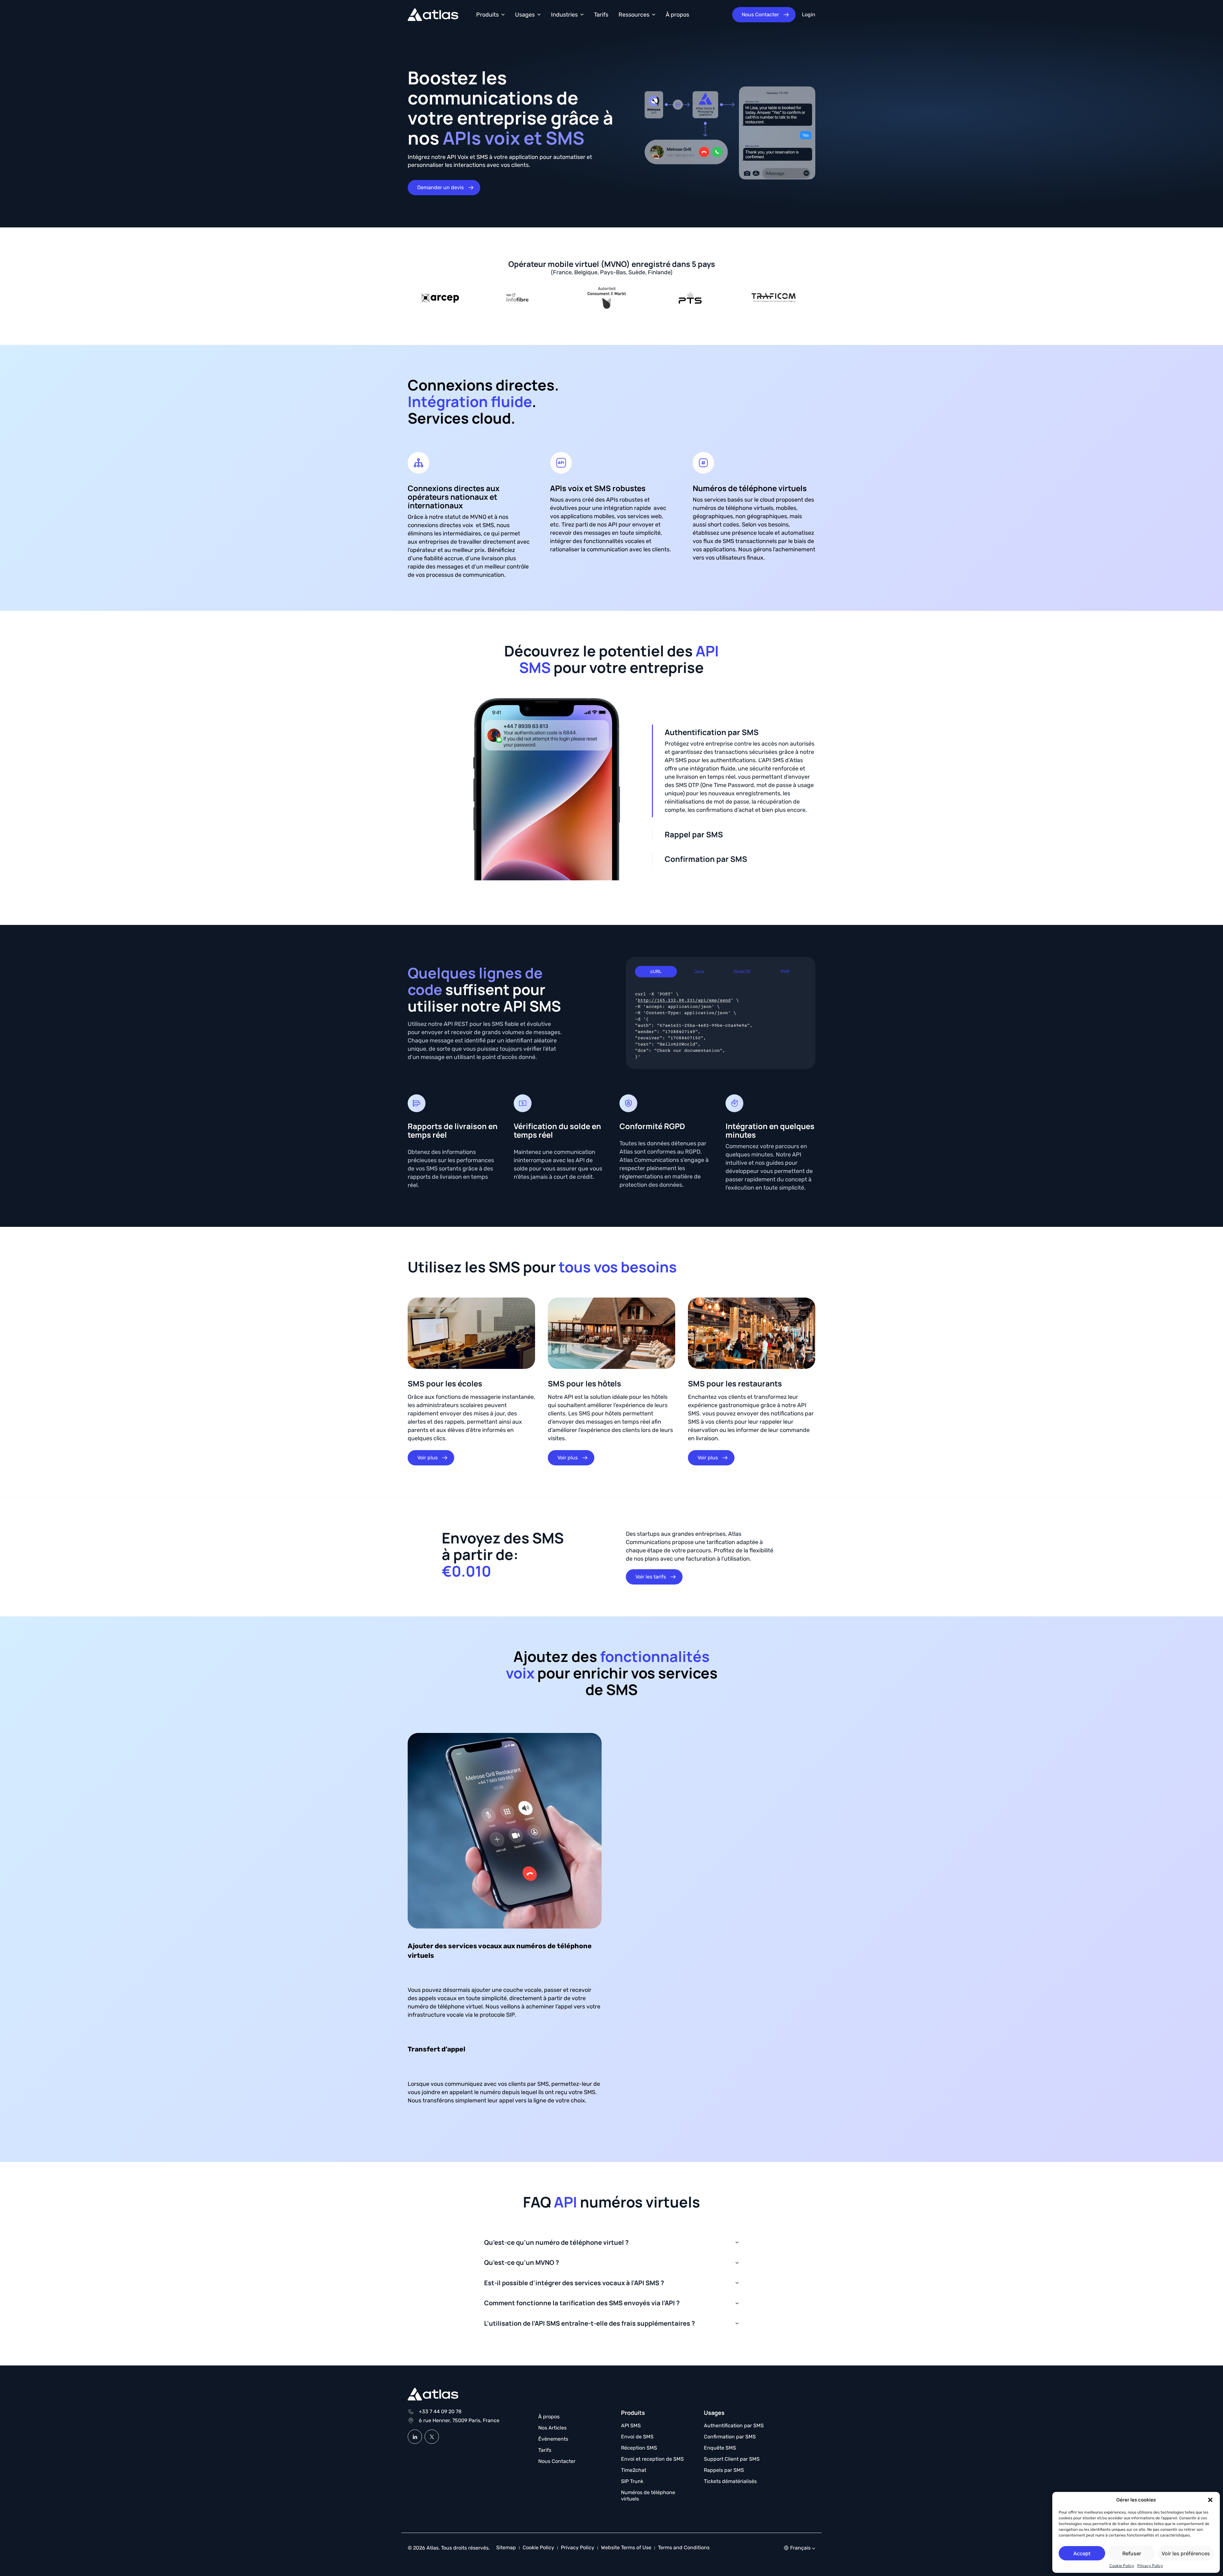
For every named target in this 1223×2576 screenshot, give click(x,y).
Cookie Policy (1122, 2566)
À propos (677, 15)
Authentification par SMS (734, 2426)
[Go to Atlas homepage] (433, 2395)
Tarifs (601, 15)
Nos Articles (552, 2428)
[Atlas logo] (433, 15)
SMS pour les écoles (445, 1383)
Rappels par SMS (724, 2470)
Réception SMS (639, 2448)
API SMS (631, 2426)
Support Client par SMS (732, 2459)
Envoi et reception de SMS (652, 2459)
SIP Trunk (632, 2481)
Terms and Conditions (684, 2547)
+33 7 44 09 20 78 (440, 2411)
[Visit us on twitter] (432, 2437)
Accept (1082, 2553)
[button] (1210, 2500)
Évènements (553, 2439)
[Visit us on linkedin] (415, 2437)
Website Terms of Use (626, 2547)
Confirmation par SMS (730, 2437)
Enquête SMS (720, 2448)
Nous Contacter (557, 2461)
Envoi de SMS (637, 2437)
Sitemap (506, 2547)
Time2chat (634, 2470)
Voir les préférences (1186, 2553)
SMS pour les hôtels (584, 1383)
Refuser (1132, 2553)
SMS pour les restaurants (735, 1383)
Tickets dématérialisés (730, 2481)
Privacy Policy (1150, 2566)
